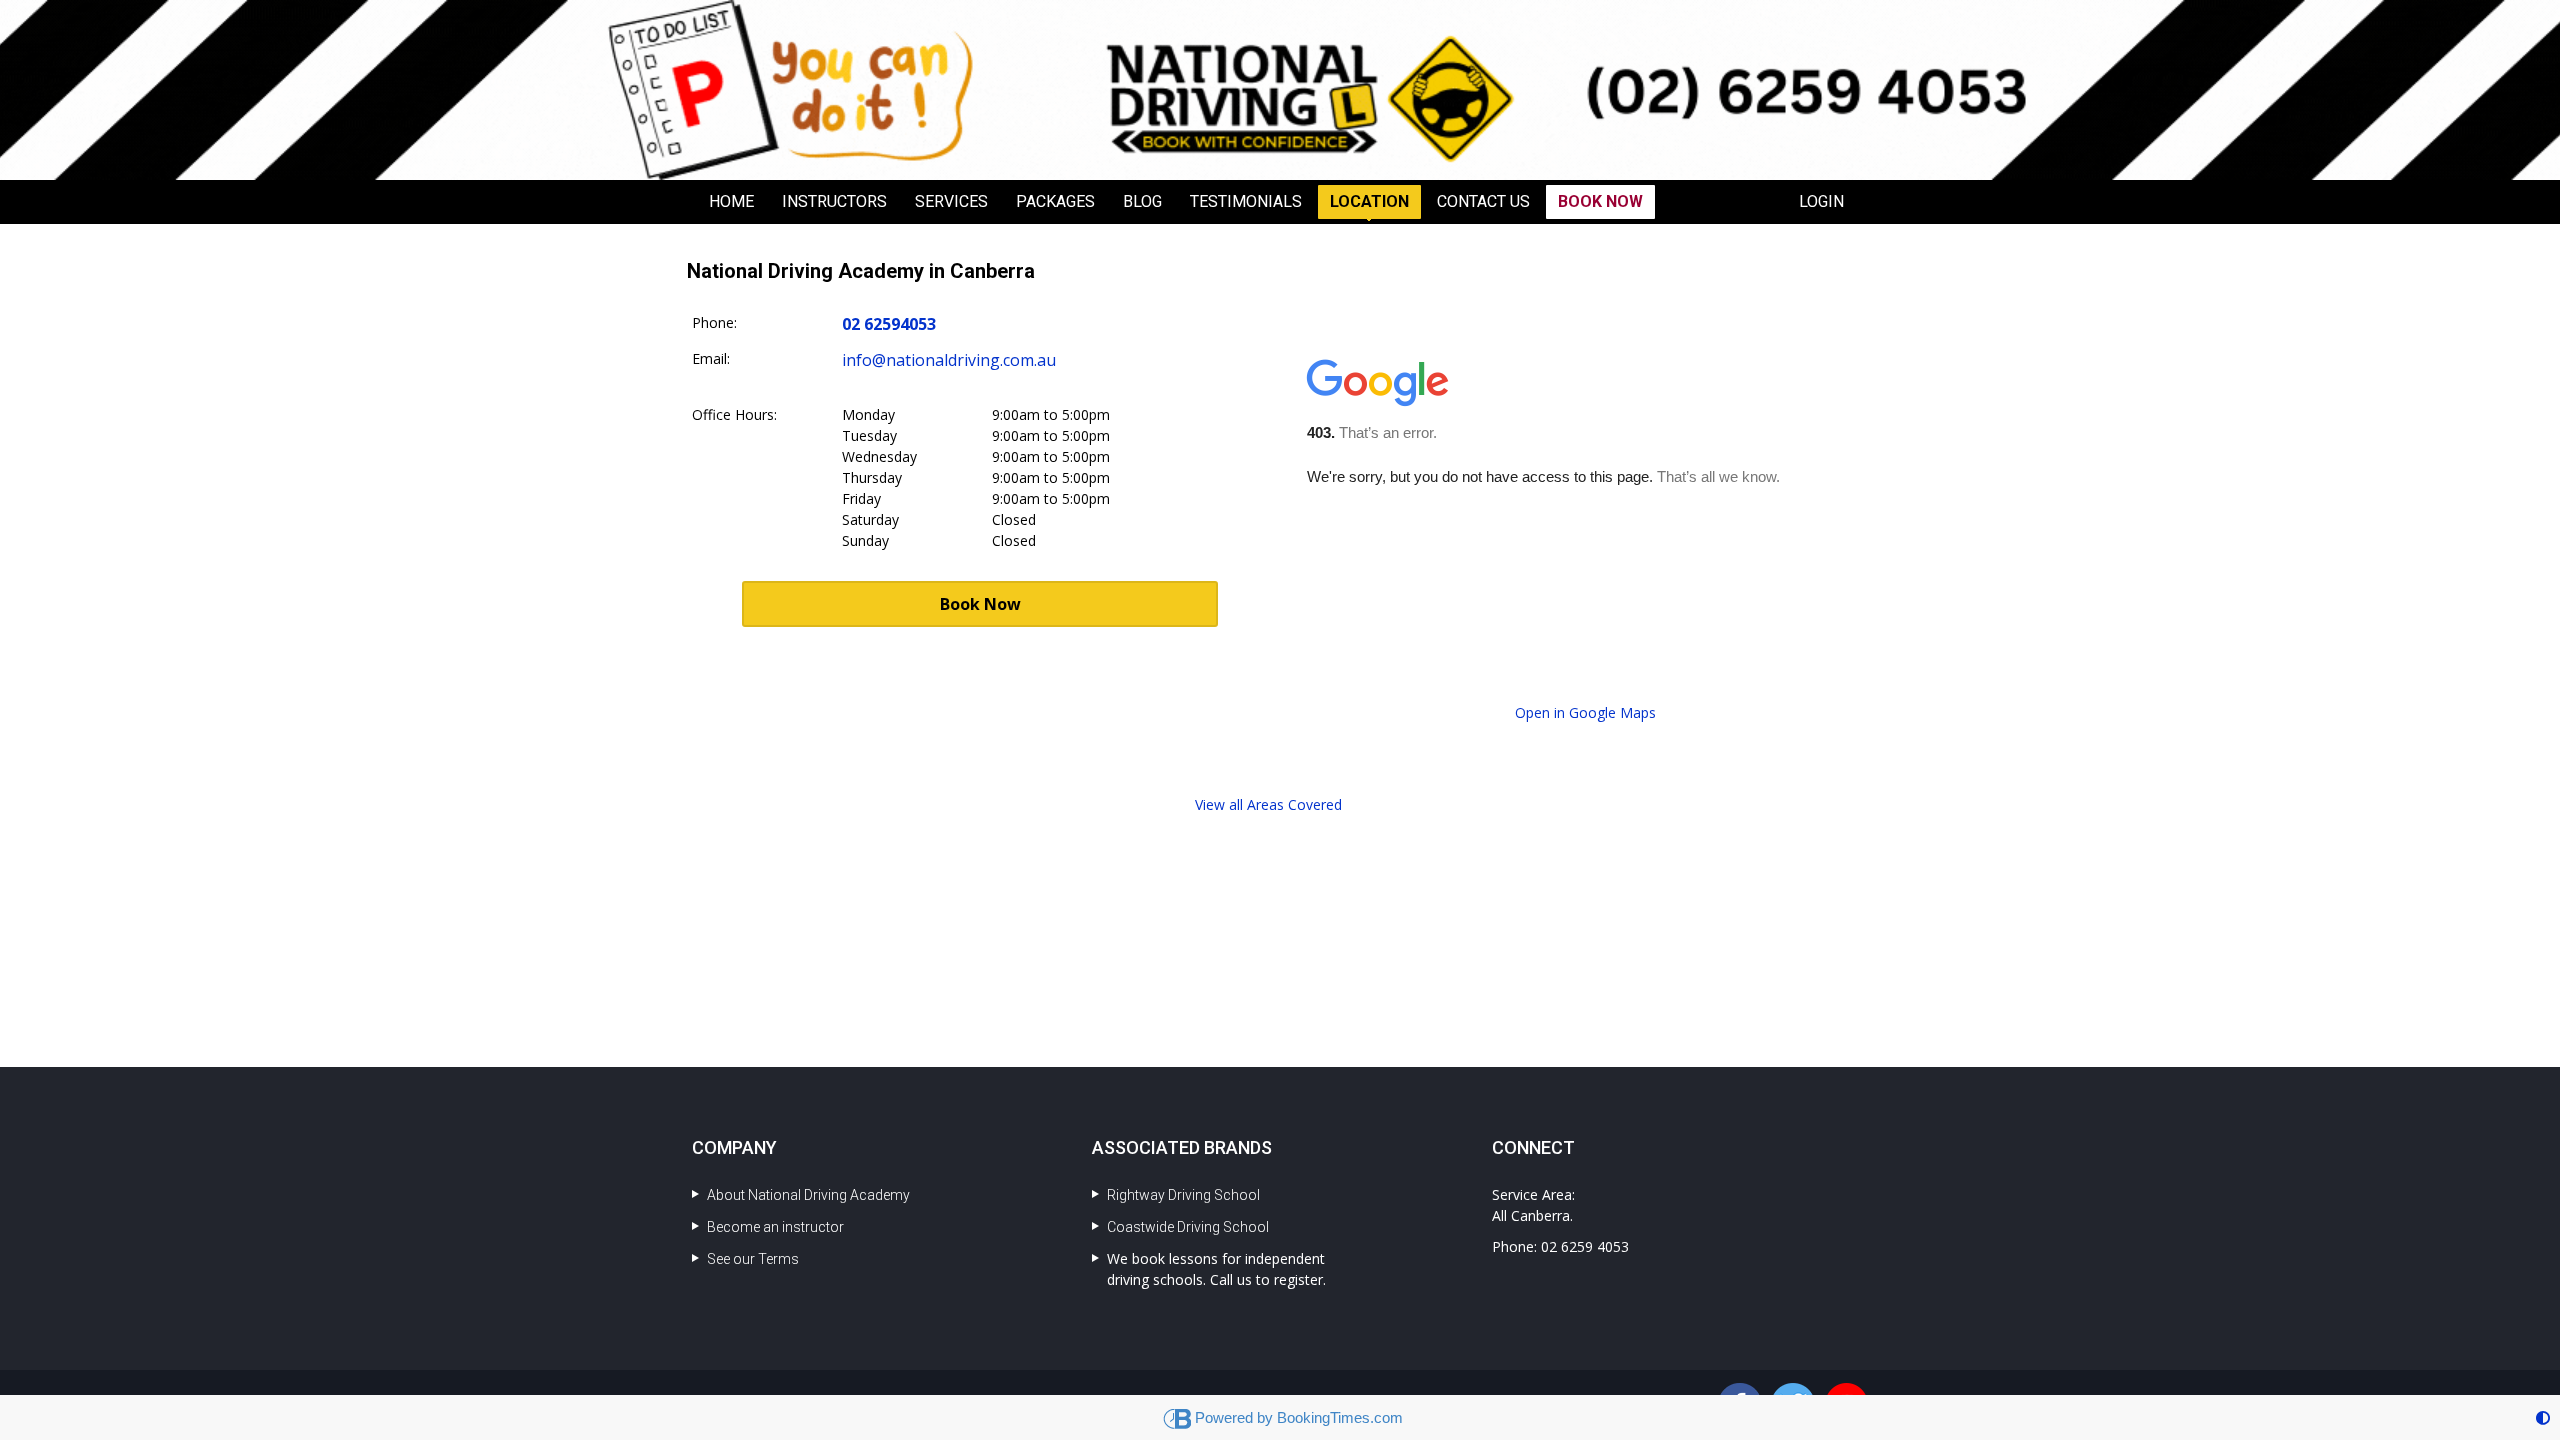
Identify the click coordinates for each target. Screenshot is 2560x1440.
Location (1369, 201)
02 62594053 (889, 324)
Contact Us (1483, 201)
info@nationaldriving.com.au (949, 360)
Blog (1142, 201)
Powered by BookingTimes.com (1299, 1417)
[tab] (1268, 804)
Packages (1055, 201)
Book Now (1600, 201)
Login (1821, 201)
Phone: (714, 322)
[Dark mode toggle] (2543, 1417)
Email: (711, 358)
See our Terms (753, 1259)
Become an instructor (775, 1227)
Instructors (834, 201)
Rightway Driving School (1183, 1195)
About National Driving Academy (808, 1195)
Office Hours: (734, 414)
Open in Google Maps (1585, 712)
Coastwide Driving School (1188, 1227)
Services (951, 201)
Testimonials (1246, 201)
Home (731, 201)
